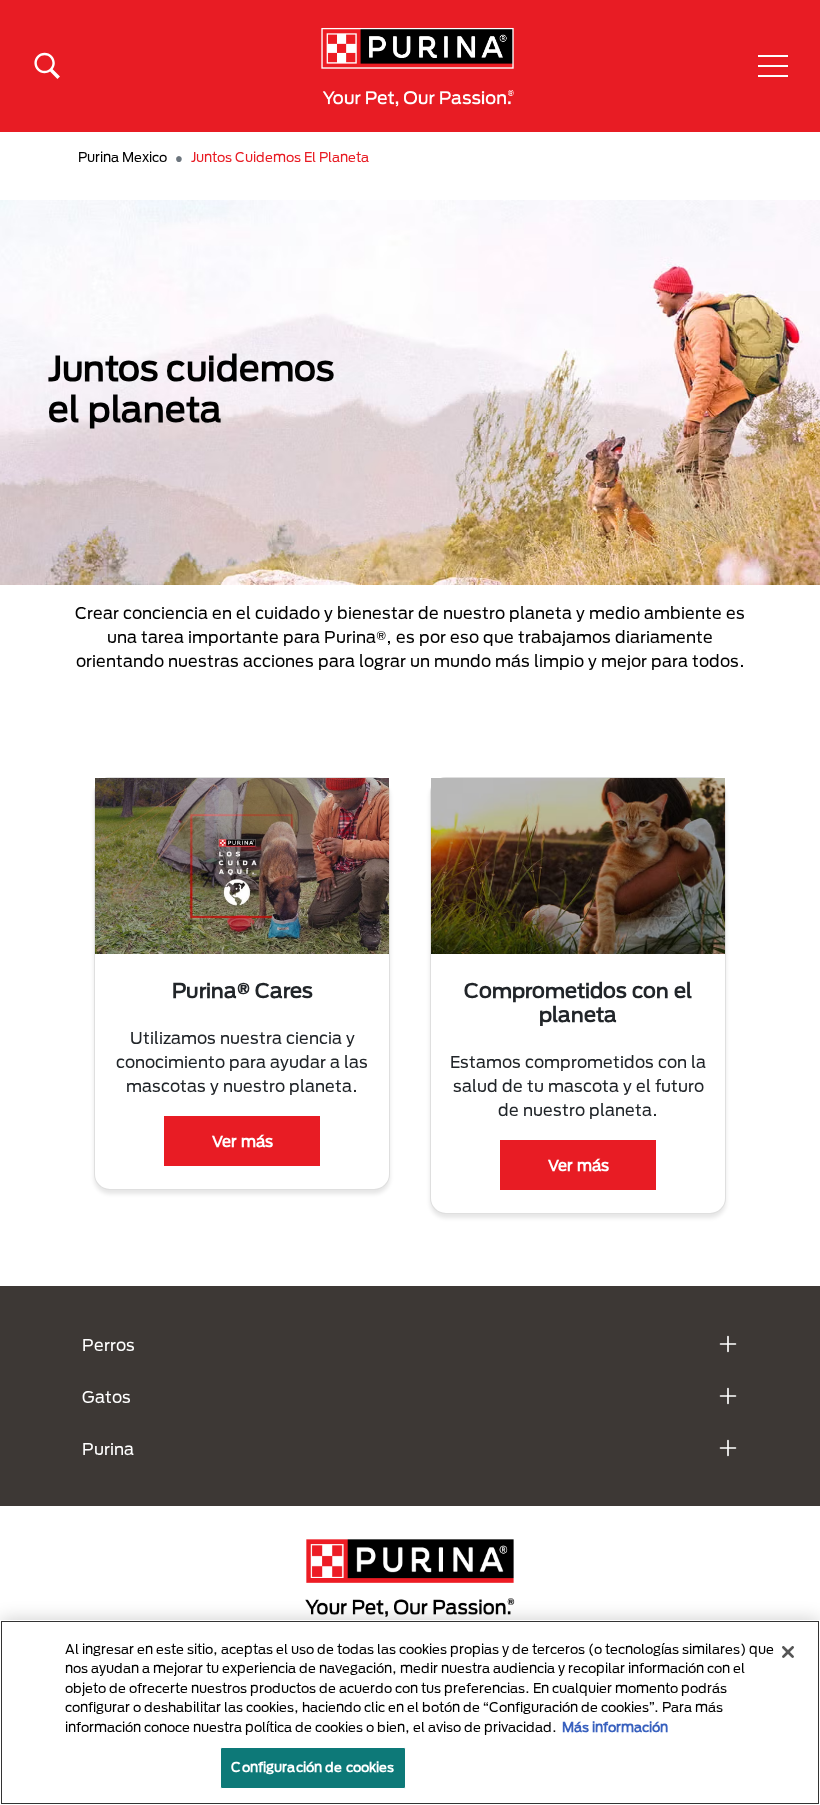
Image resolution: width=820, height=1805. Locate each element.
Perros (108, 1344)
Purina (108, 1448)
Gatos (106, 1396)
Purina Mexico (122, 157)
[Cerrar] (788, 1652)
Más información (615, 1727)
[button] (773, 66)
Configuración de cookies (312, 1767)
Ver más (242, 1141)
